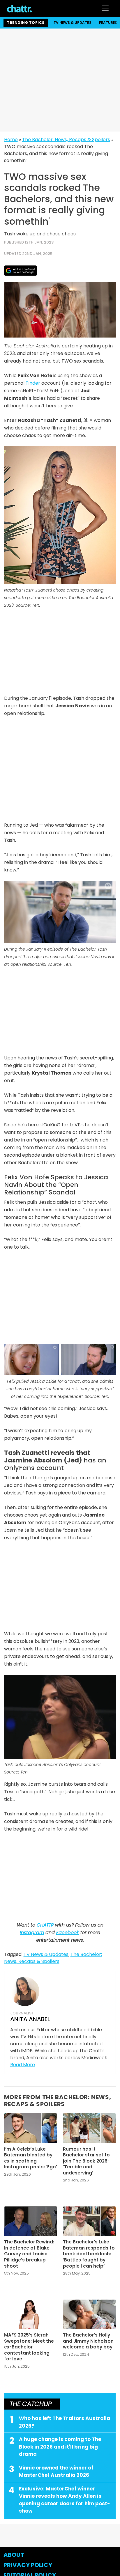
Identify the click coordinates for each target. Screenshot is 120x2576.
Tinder (33, 383)
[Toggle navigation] (105, 8)
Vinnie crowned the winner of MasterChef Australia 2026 (56, 2472)
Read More (23, 2065)
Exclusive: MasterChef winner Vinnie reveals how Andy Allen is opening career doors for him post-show (65, 2500)
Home (11, 140)
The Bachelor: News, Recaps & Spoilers (66, 140)
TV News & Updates (73, 23)
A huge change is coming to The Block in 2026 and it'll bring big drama (60, 2447)
